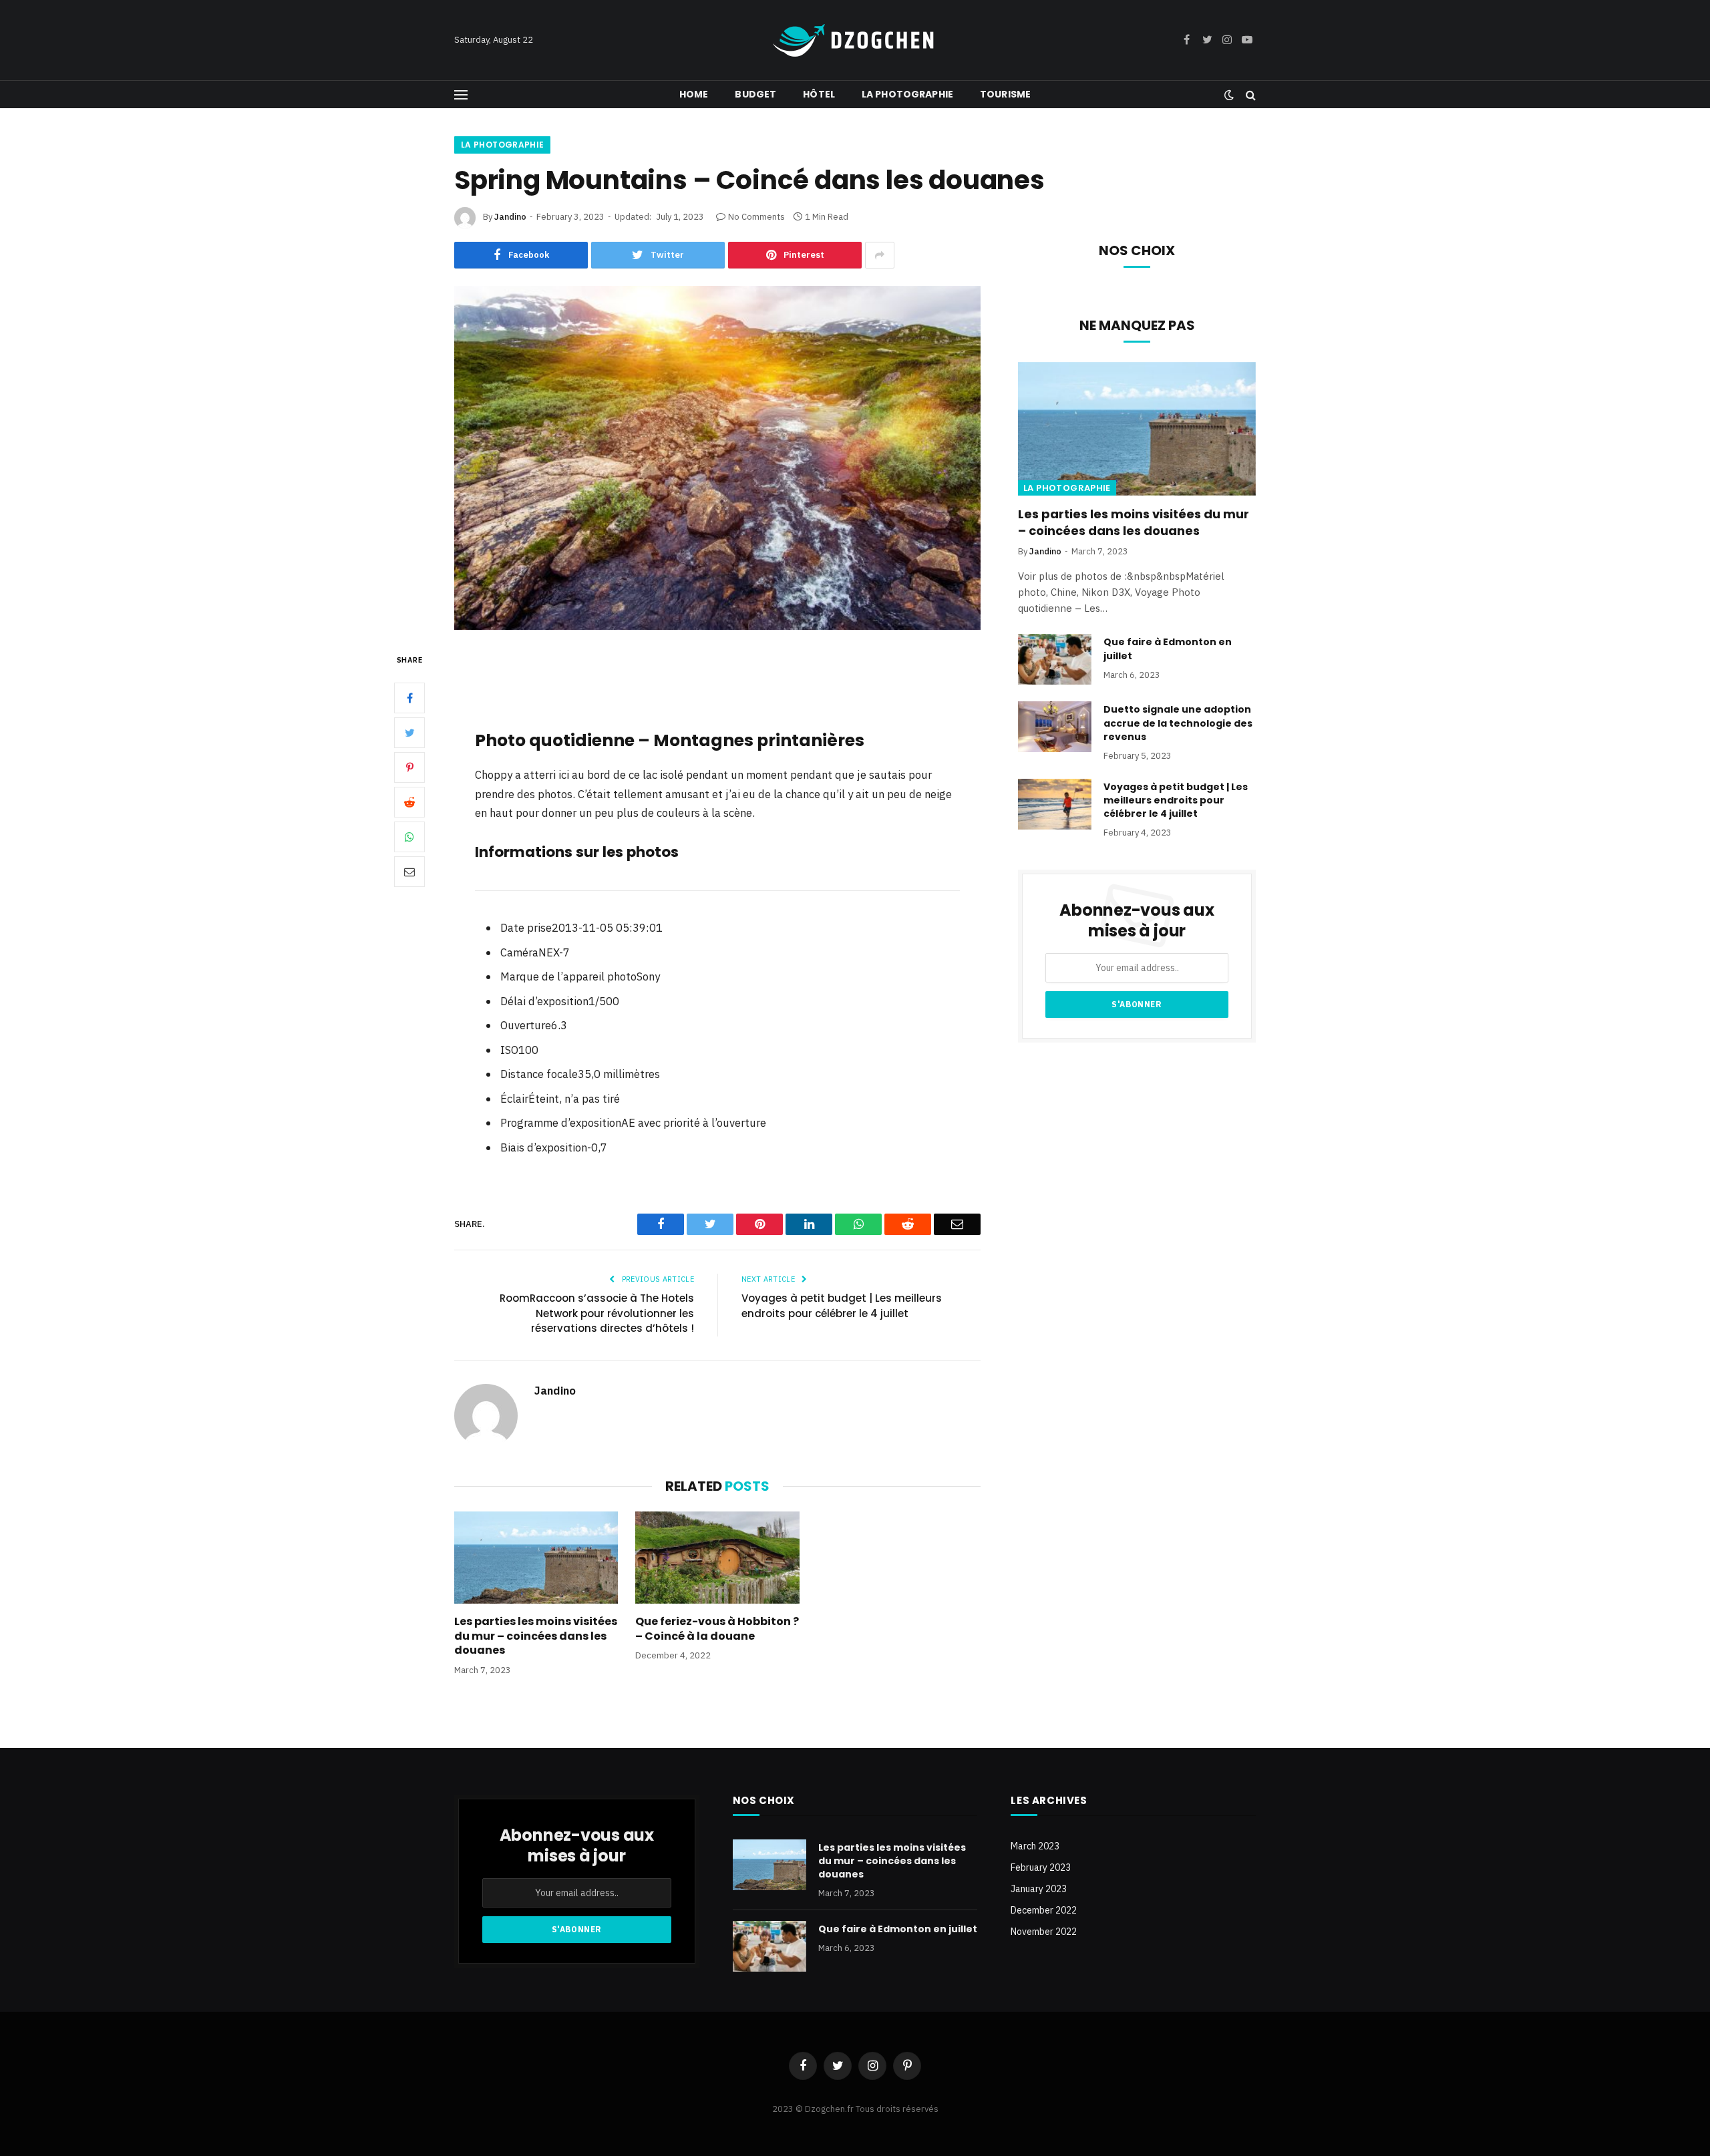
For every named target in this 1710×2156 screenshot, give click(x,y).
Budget (755, 94)
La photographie (907, 94)
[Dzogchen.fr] (855, 40)
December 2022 (1044, 1910)
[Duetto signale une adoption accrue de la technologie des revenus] (1055, 727)
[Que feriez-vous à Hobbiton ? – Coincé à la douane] (717, 1558)
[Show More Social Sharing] (880, 255)
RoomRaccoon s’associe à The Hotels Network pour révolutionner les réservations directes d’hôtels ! (597, 1313)
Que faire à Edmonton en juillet (1168, 649)
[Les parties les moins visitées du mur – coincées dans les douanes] (536, 1558)
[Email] (409, 871)
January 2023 (1039, 1889)
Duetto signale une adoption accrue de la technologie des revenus (1178, 723)
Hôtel (819, 94)
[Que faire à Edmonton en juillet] (1055, 659)
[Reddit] (409, 801)
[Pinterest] (409, 767)
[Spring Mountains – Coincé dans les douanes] (717, 458)
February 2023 (1041, 1867)
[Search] (1249, 95)
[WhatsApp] (409, 836)
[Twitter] (409, 732)
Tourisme (1005, 94)
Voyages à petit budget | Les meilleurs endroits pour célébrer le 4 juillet (842, 1306)
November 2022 (1044, 1932)
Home (694, 94)
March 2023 (1035, 1846)
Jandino (510, 217)
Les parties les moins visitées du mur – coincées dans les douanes (536, 1636)
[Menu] (461, 95)
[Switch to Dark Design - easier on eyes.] (1229, 95)
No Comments (756, 217)
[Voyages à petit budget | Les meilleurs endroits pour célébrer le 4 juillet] (1055, 804)
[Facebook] (409, 697)
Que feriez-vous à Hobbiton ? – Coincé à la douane (717, 1629)
